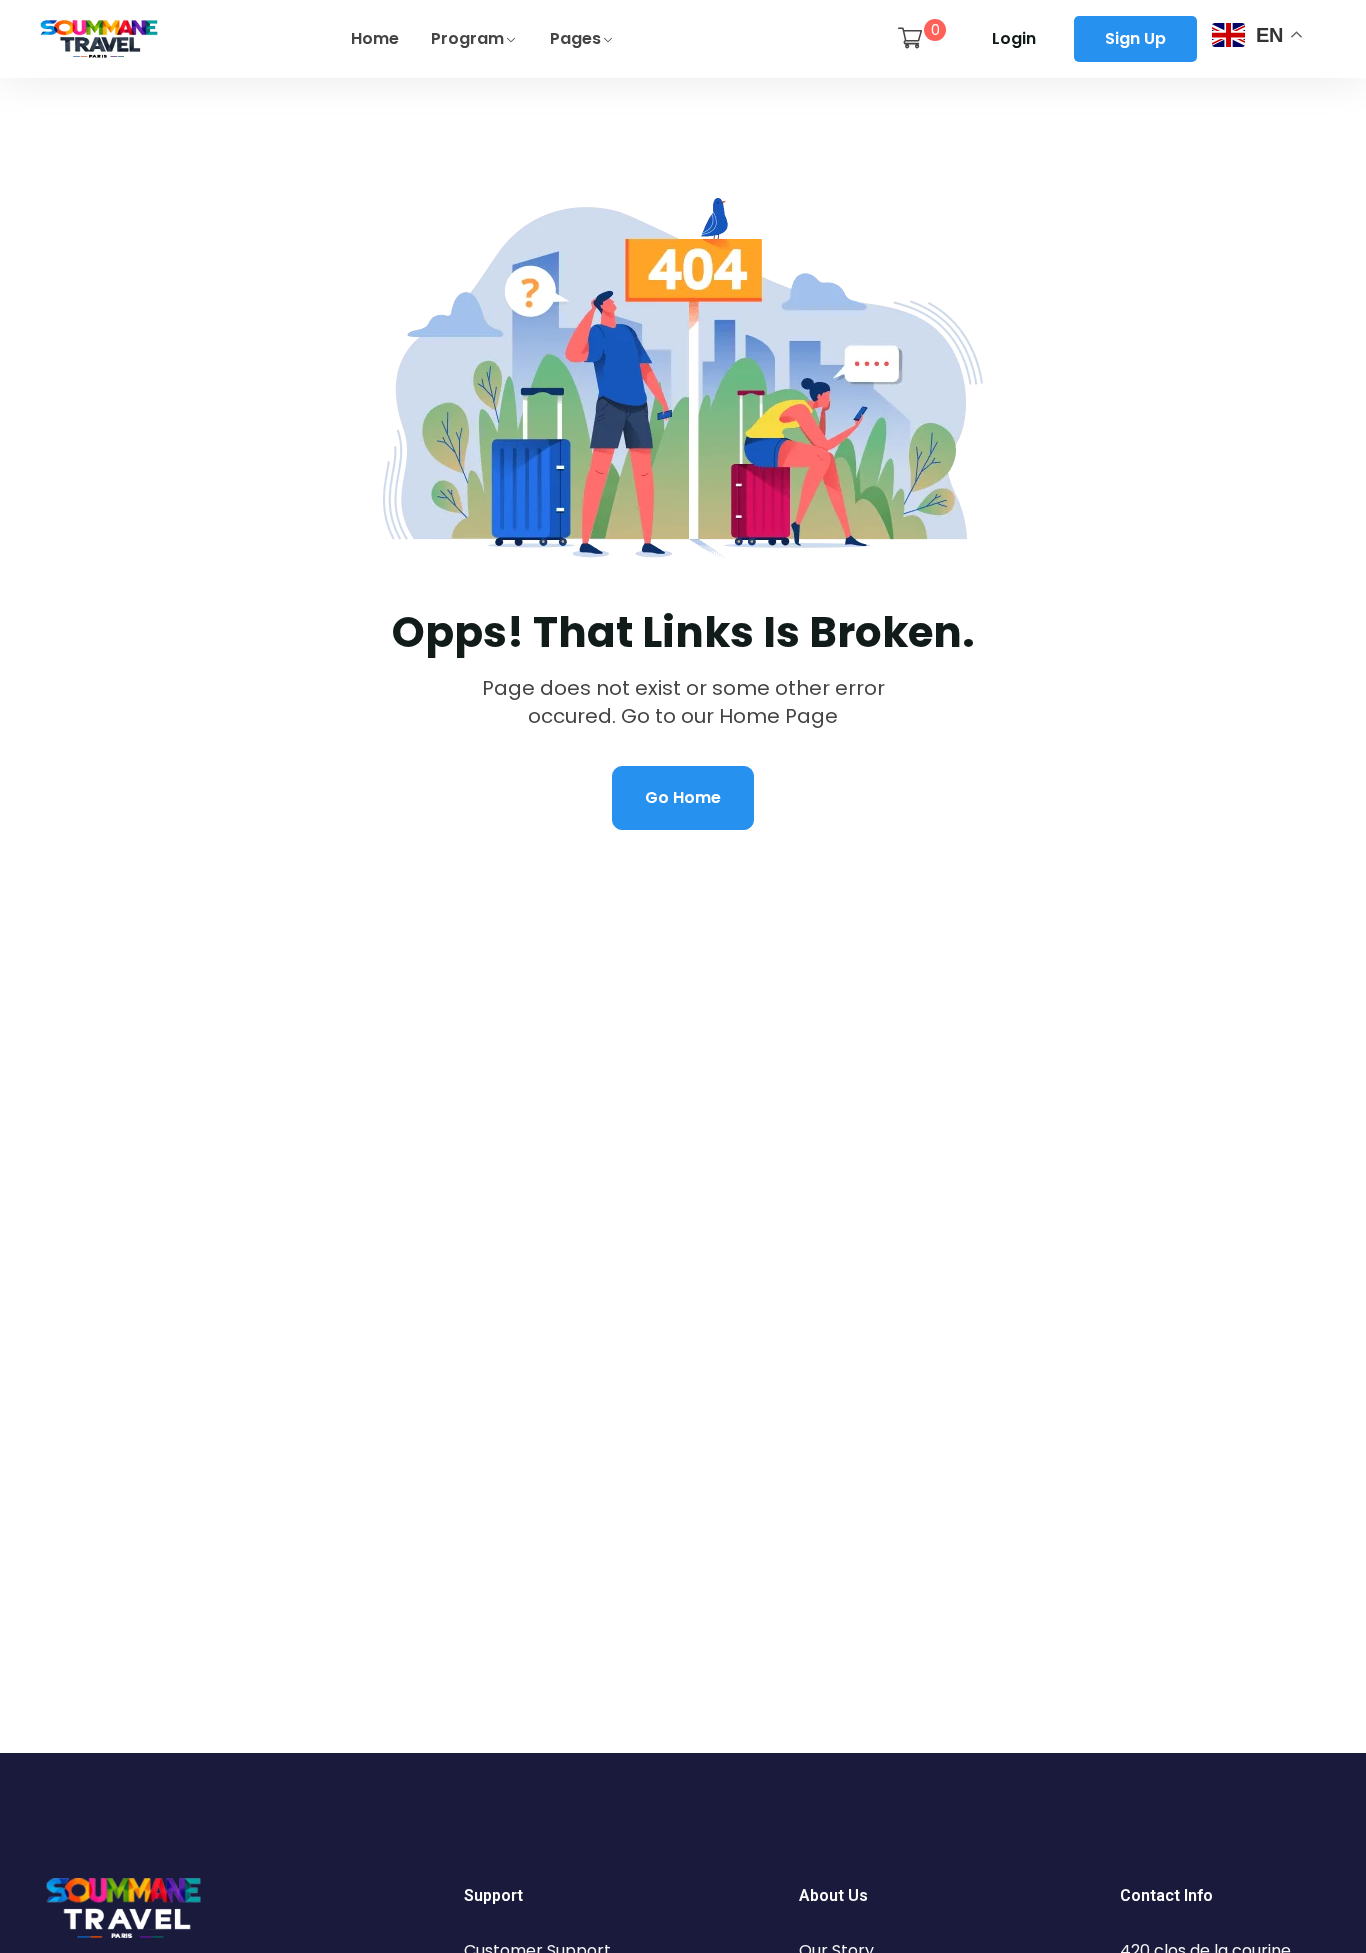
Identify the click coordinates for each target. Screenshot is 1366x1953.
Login (1014, 38)
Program (467, 38)
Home (375, 38)
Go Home (683, 797)
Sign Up (1135, 38)
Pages (575, 38)
